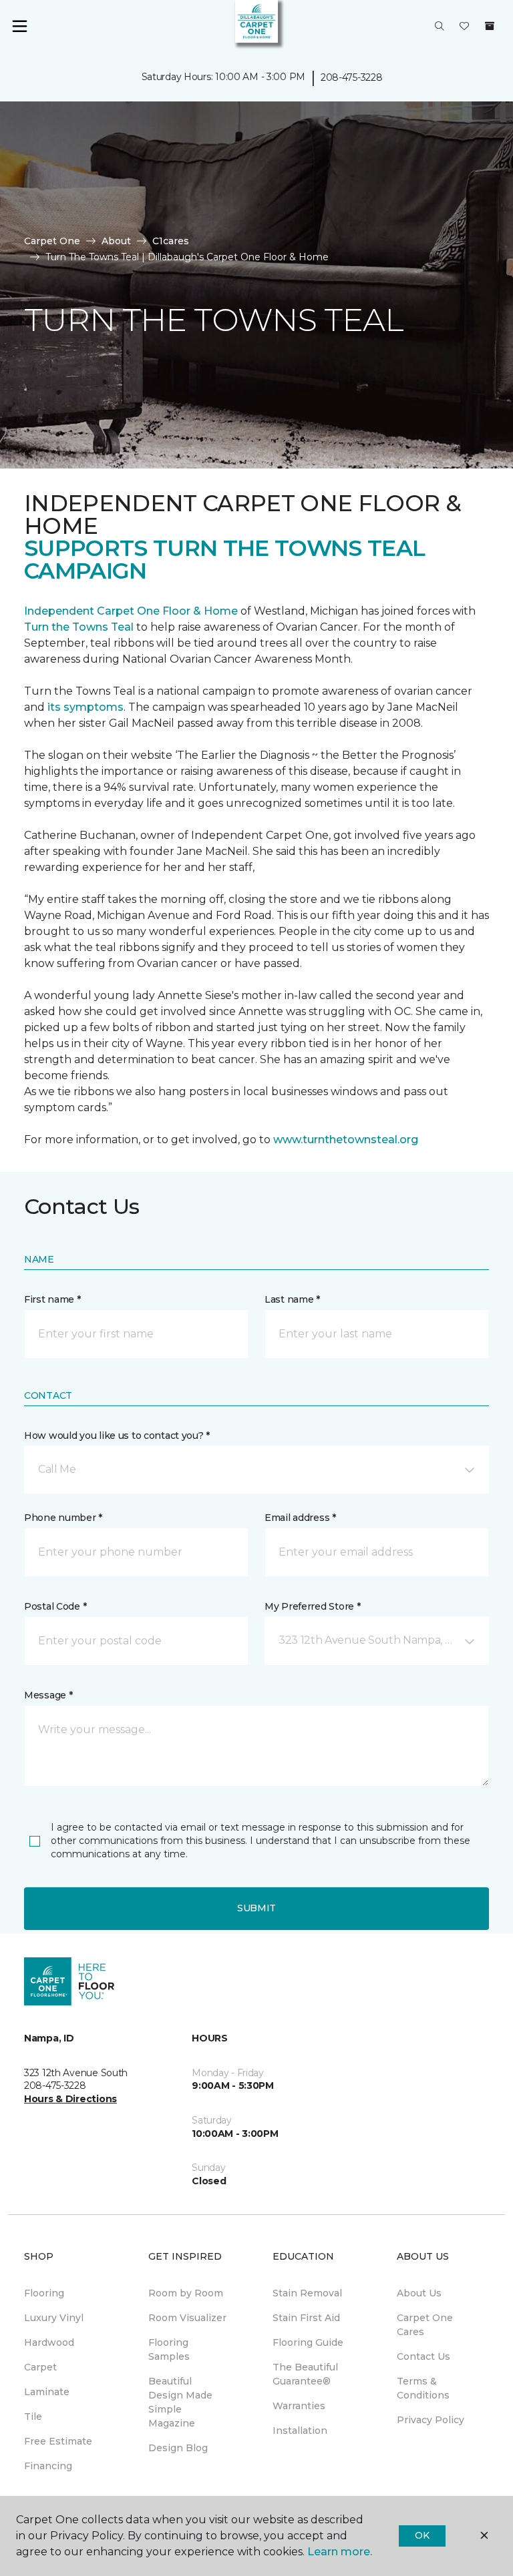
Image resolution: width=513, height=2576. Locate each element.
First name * (52, 1299)
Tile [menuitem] (33, 2417)
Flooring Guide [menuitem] (308, 2342)
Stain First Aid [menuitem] (306, 2318)
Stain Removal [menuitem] (307, 2293)
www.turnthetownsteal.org (346, 1140)
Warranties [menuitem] (299, 2406)
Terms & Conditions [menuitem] (423, 2388)
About (116, 241)
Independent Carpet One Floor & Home (131, 611)
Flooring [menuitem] (44, 2293)
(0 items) (490, 26)
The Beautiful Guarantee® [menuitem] (305, 2374)
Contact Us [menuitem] (423, 2356)
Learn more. (340, 2552)
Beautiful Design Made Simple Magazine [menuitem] (180, 2402)
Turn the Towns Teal (79, 627)
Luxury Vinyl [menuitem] (54, 2318)
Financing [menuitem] (48, 2466)
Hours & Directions (70, 2099)
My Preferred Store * (312, 1606)
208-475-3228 (352, 77)
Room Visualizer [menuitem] (187, 2318)
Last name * (292, 1299)
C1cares (171, 241)
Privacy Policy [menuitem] (431, 2420)
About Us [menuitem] (419, 2293)
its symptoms (85, 707)
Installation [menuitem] (300, 2431)
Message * (48, 1695)
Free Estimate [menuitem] (58, 2441)
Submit (256, 1908)
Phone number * (63, 1518)
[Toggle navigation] (19, 27)
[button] (440, 27)
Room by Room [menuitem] (186, 2293)
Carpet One (52, 241)
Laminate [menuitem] (47, 2392)
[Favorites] (464, 27)
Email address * (300, 1518)
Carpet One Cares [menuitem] (425, 2325)
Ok (422, 2535)
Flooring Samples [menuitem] (169, 2349)
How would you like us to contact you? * (117, 1435)
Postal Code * (55, 1606)
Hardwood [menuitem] (49, 2342)
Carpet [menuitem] (40, 2367)
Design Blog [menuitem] (178, 2448)
